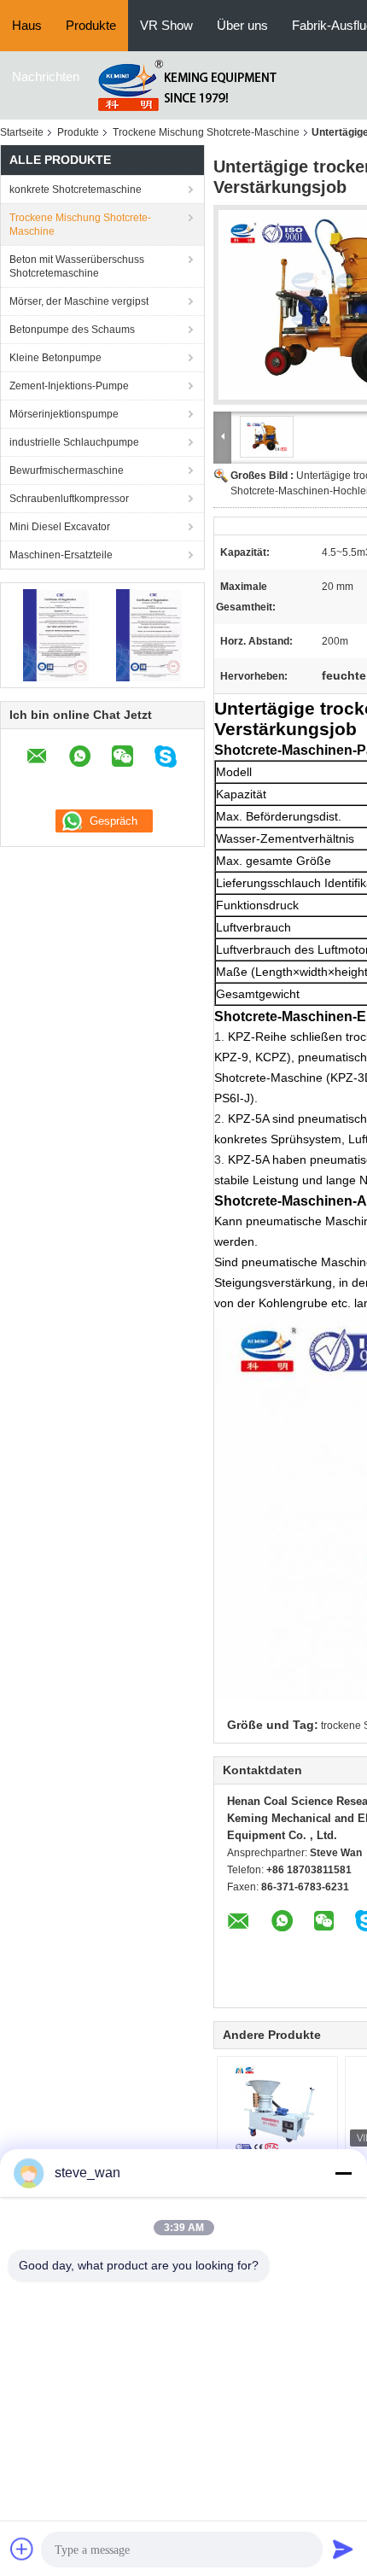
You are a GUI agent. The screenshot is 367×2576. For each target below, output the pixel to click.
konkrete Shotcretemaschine (76, 190)
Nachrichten (46, 76)
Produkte (91, 25)
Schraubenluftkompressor (69, 499)
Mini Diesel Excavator (60, 527)
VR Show (166, 25)
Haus (27, 25)
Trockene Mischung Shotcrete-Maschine (206, 132)
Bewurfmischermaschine (67, 470)
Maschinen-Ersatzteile (61, 555)
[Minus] (343, 2173)
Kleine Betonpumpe (55, 358)
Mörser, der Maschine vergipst (79, 301)
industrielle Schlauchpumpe (74, 442)
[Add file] (22, 2549)
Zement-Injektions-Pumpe (69, 386)
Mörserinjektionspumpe (64, 414)
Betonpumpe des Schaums (72, 330)
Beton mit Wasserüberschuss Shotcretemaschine (77, 266)
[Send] (343, 2549)
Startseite (22, 132)
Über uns (242, 25)
